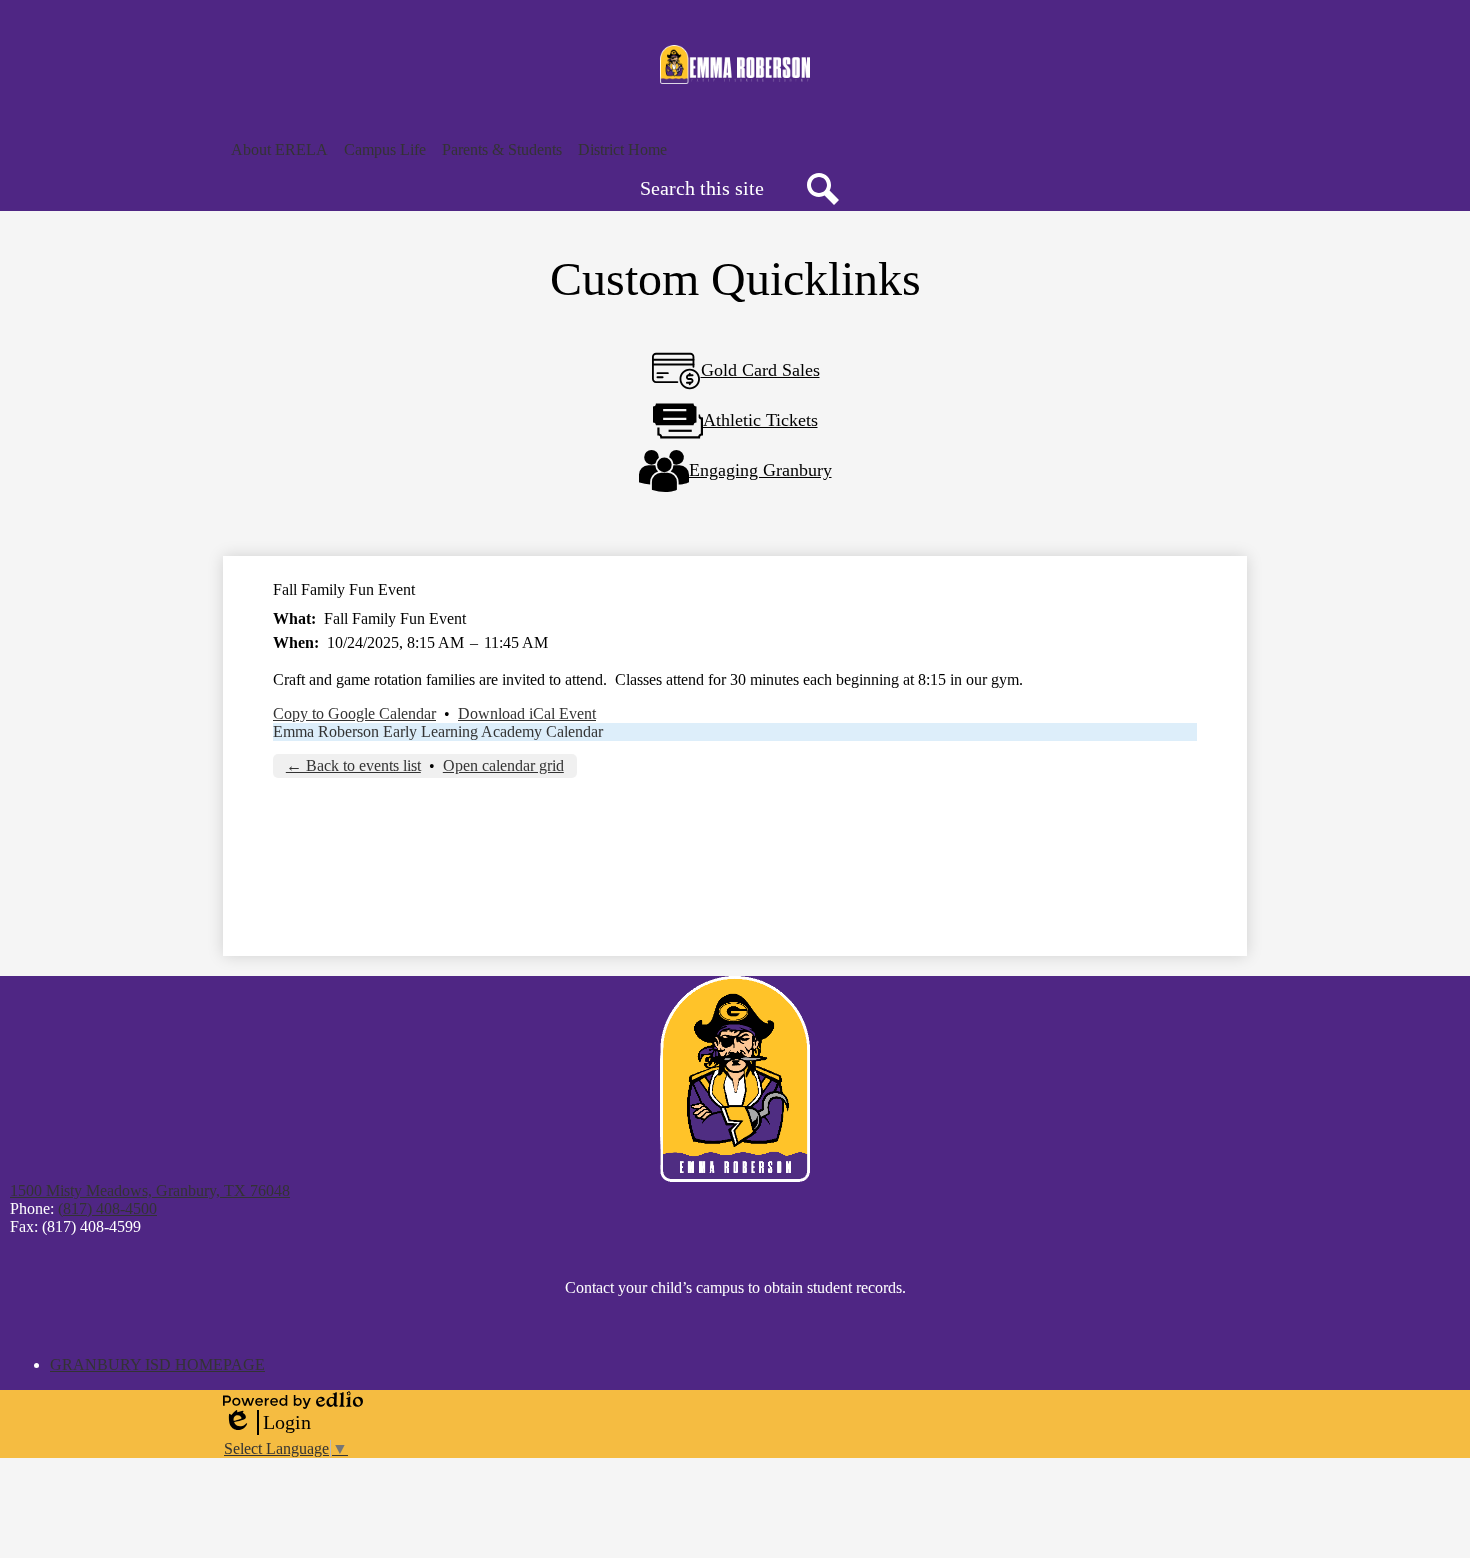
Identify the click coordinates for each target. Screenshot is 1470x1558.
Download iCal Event (527, 713)
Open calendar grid (503, 765)
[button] (279, 150)
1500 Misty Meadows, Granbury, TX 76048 (150, 1190)
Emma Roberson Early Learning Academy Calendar (438, 731)
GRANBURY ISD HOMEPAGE (157, 1364)
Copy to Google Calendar (354, 713)
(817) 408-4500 (107, 1208)
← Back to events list (353, 765)
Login (267, 1423)
